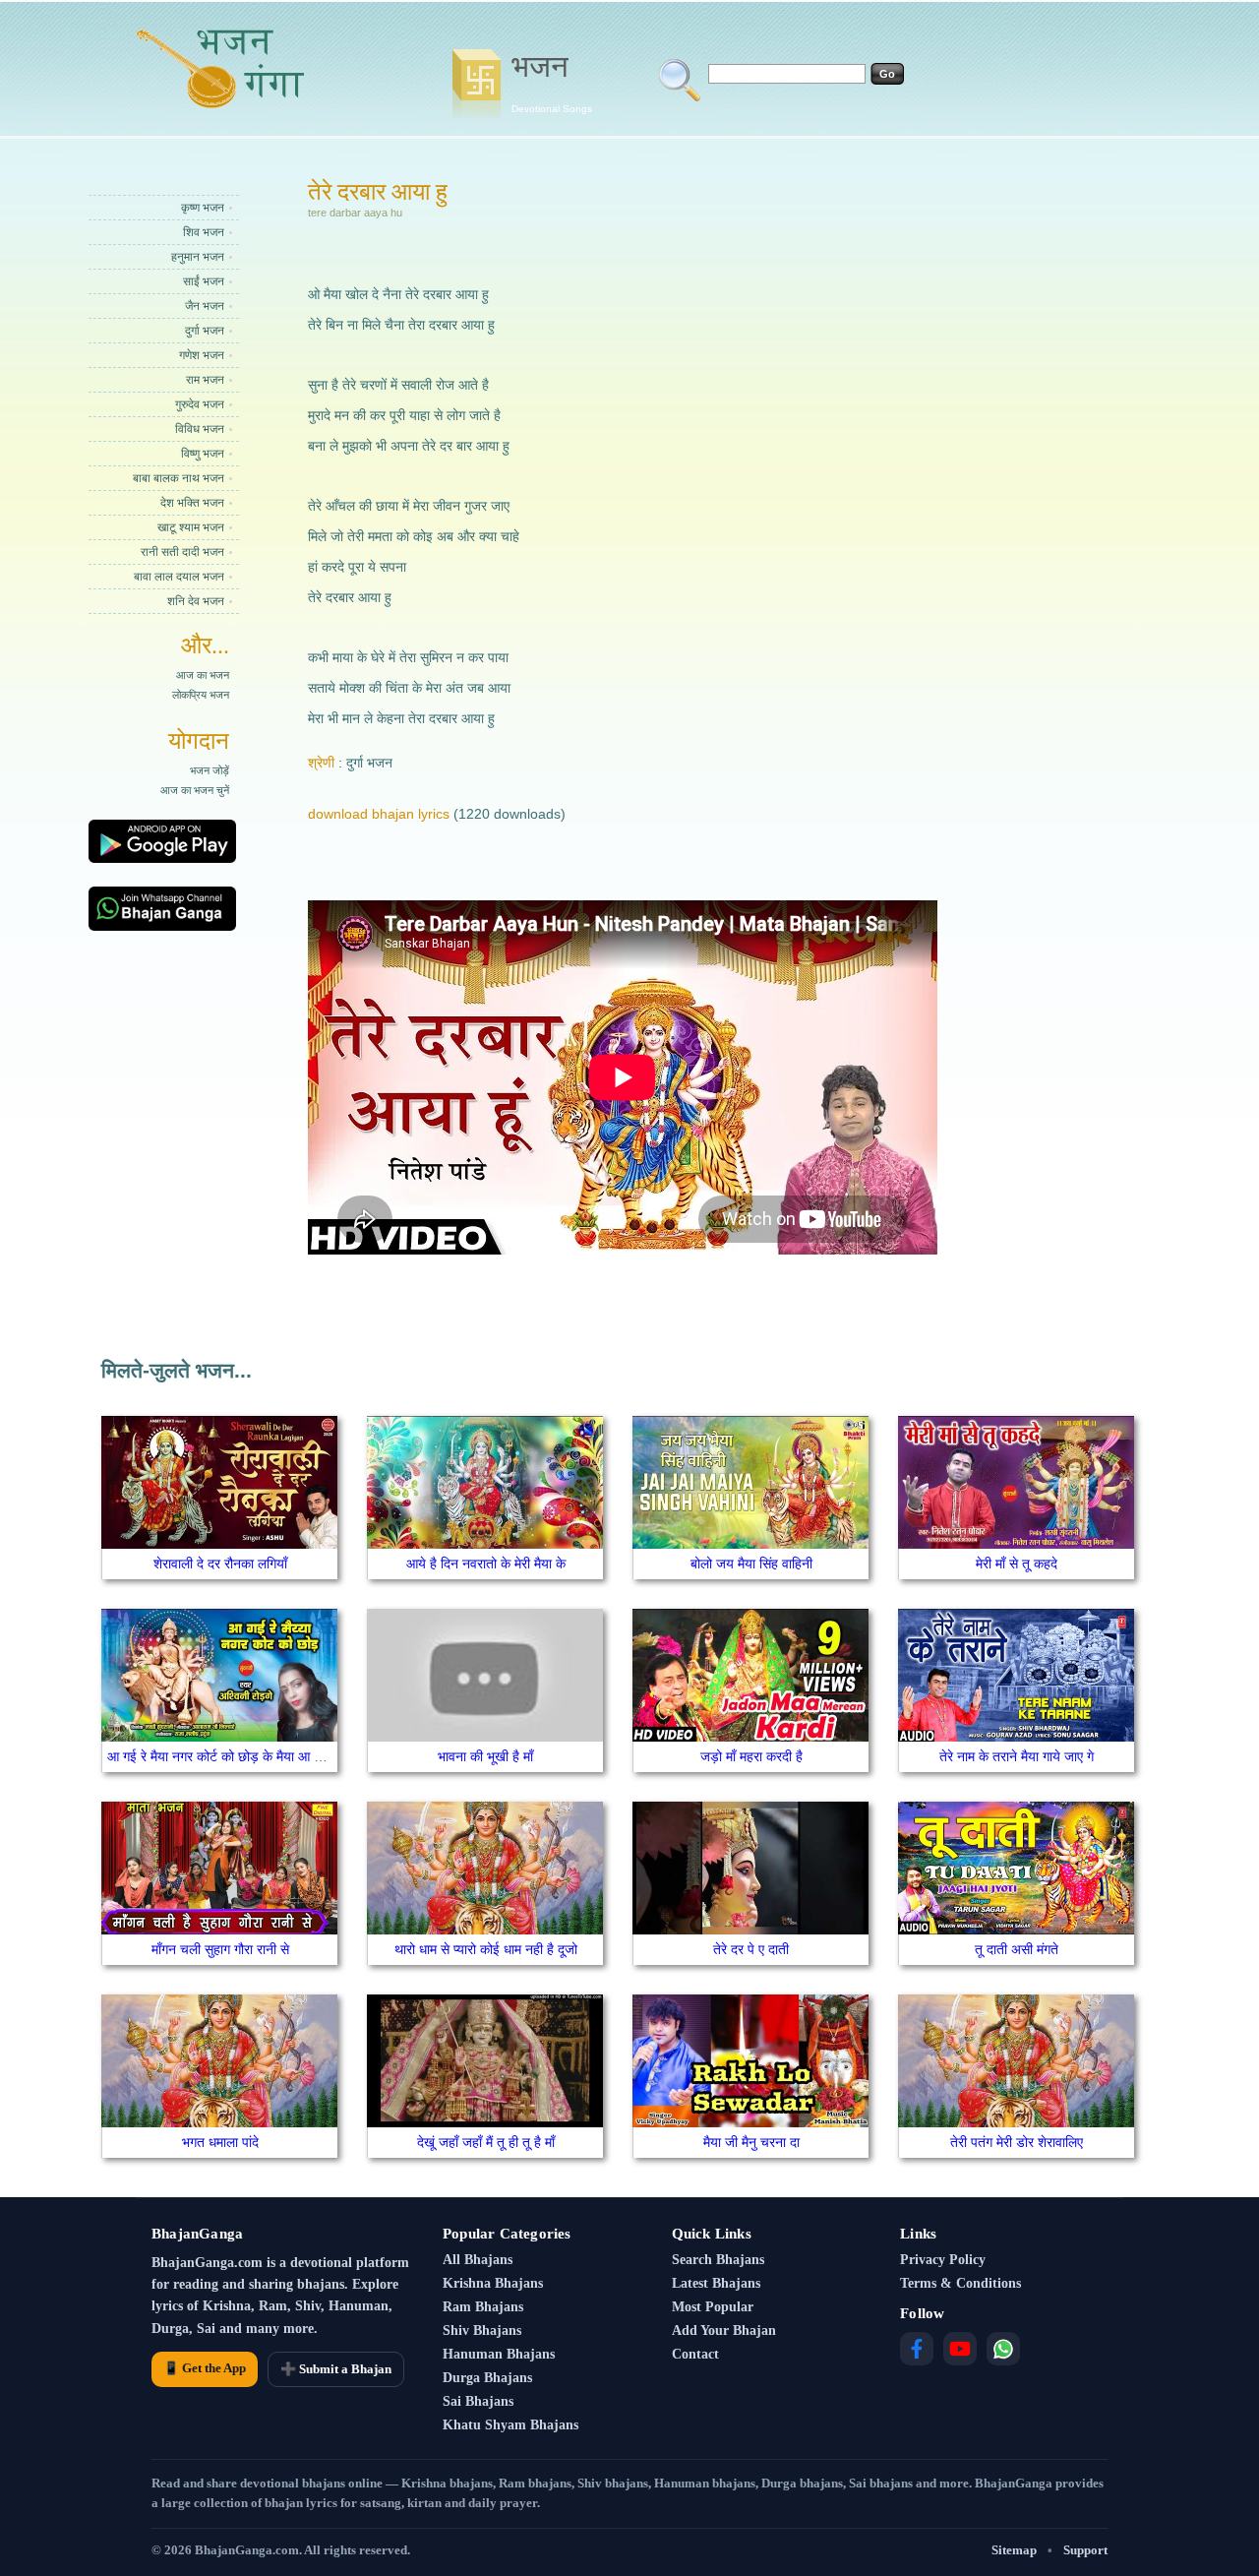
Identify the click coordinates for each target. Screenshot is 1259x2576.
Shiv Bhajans (482, 2331)
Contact (695, 2354)
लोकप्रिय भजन (201, 695)
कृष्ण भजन (203, 208)
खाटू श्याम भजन (191, 527)
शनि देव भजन (196, 601)
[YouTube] (960, 2349)
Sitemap (1014, 2550)
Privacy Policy (943, 2260)
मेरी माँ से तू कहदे (1017, 1564)
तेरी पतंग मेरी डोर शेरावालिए (1017, 2142)
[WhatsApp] (1003, 2349)
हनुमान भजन (198, 257)
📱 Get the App (205, 2368)
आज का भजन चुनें (195, 790)
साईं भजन (204, 281)
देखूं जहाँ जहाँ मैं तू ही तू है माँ (486, 2142)
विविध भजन (200, 429)
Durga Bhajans (487, 2378)
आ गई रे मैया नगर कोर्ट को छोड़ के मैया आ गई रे (222, 1756)
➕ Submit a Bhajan (336, 2369)
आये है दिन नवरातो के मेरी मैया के (486, 1564)
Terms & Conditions (960, 2283)
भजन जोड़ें (210, 770)
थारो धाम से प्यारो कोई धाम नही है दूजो (486, 1949)
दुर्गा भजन (205, 331)
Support (1085, 2550)
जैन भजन (205, 306)
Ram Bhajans (483, 2307)
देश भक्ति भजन (192, 503)
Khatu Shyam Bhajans (510, 2425)
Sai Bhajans (478, 2401)
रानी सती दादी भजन (182, 552)
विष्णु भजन (203, 454)
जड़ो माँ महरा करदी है (751, 1756)
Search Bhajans (718, 2260)
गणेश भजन (202, 355)
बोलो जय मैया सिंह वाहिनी (751, 1564)
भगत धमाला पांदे (220, 2142)
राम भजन (205, 380)
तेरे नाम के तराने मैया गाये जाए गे (1017, 1756)
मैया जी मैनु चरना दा (751, 2142)
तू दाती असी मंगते (1017, 1949)
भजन (552, 82)
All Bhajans (478, 2260)
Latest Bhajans (716, 2283)
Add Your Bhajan (724, 2331)
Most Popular (713, 2307)
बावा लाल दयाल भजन (179, 577)
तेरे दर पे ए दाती (751, 1949)
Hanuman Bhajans (499, 2354)
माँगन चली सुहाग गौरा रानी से (220, 1949)
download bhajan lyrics (379, 814)
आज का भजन (203, 675)
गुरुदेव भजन (200, 404)
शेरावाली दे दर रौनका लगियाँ (220, 1564)
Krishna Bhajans (493, 2283)
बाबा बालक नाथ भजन (179, 478)
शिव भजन (204, 232)
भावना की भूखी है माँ (485, 1756)
